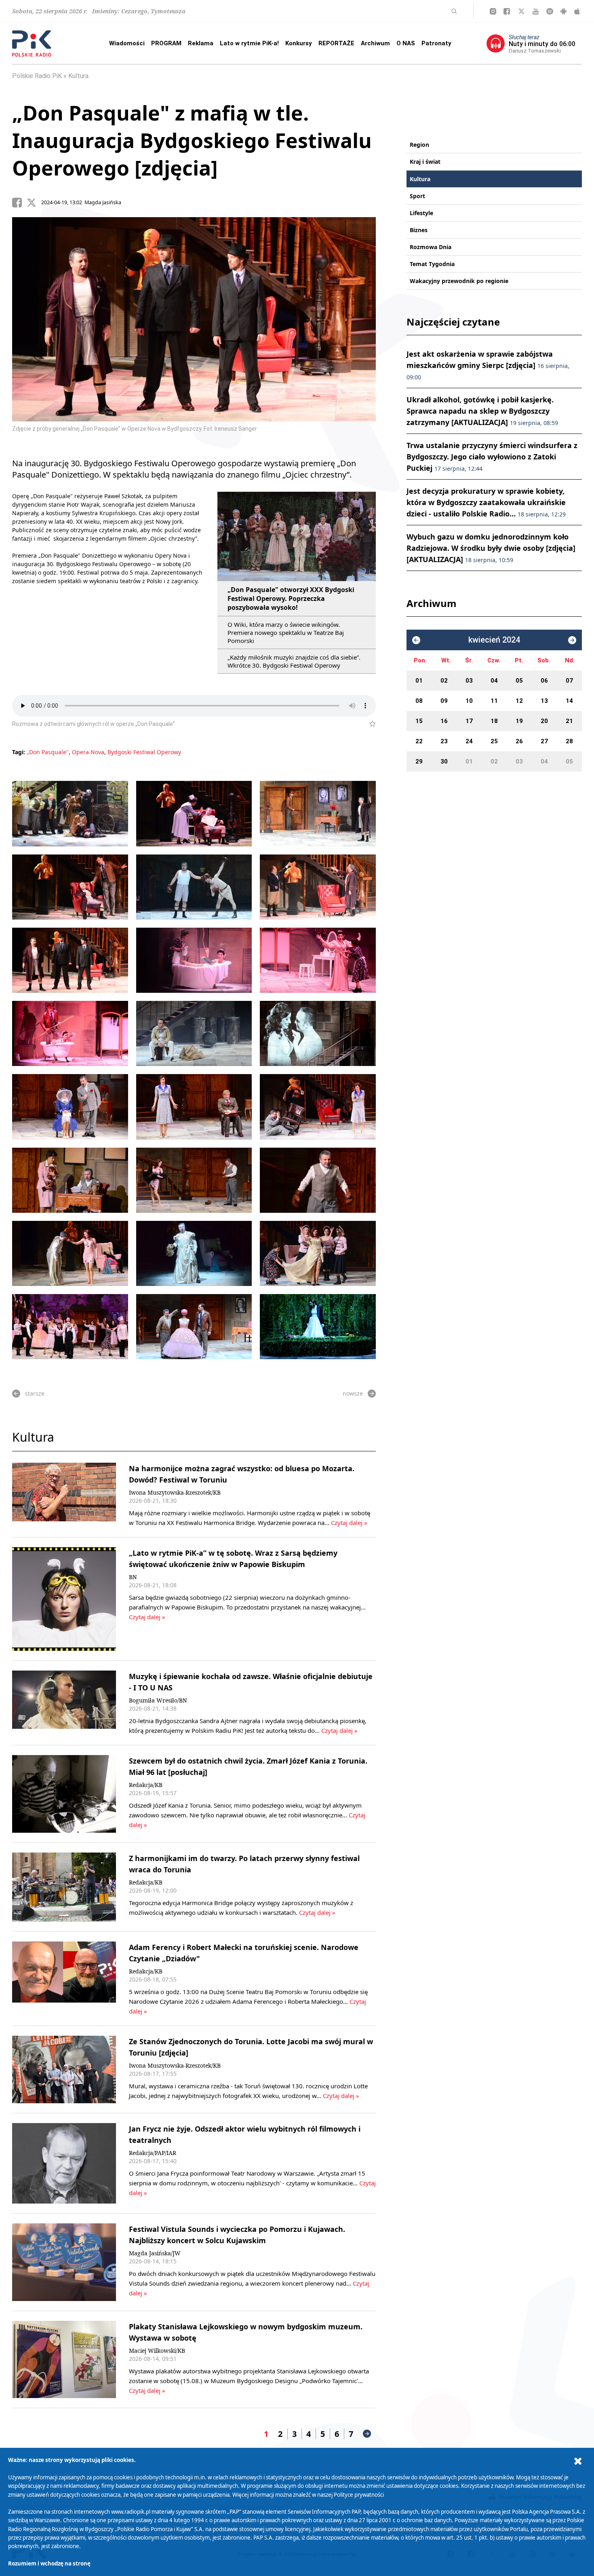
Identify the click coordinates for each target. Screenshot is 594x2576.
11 (494, 701)
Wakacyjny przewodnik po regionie (459, 281)
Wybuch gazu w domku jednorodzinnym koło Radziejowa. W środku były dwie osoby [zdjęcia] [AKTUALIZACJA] (491, 548)
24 (469, 741)
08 (419, 701)
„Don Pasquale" (48, 752)
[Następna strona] (367, 2434)
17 (469, 721)
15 (419, 721)
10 (469, 701)
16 (444, 721)
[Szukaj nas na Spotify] (550, 11)
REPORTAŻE (336, 43)
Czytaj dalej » (349, 1523)
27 (544, 741)
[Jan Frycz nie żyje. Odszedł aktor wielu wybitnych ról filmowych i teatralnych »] (64, 2163)
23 (444, 741)
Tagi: (19, 752)
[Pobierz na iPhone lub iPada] (577, 11)
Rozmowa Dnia (431, 247)
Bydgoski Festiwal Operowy (144, 752)
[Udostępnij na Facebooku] (19, 203)
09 (444, 701)
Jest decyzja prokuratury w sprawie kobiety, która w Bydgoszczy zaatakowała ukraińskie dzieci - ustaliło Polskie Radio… (486, 502)
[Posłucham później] (369, 724)
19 (519, 721)
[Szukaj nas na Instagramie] (493, 11)
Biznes (419, 230)
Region (419, 145)
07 (569, 681)
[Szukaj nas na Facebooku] (507, 11)
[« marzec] (416, 640)
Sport (417, 196)
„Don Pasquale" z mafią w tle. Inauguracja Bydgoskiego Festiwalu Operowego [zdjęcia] (192, 140)
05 (519, 681)
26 (519, 741)
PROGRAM (166, 43)
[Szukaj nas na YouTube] (536, 11)
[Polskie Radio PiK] (32, 43)
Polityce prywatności (359, 2495)
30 (444, 761)
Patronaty (436, 43)
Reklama (201, 43)
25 (494, 741)
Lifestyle (421, 213)
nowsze (353, 1393)
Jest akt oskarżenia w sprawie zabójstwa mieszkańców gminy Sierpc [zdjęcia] (488, 365)
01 (419, 681)
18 (494, 721)
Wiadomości (127, 43)
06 (544, 681)
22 (419, 741)
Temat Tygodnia (432, 264)
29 (419, 761)
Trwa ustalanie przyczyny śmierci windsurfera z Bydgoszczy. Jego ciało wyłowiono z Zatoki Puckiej (492, 457)
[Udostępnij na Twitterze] (34, 203)
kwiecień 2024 (494, 640)
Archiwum (375, 43)
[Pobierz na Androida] (563, 11)
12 (519, 701)
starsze (35, 1393)
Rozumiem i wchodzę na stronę (49, 2563)
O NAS (406, 43)
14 (569, 701)
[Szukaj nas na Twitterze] (521, 11)
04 (494, 681)
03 (469, 681)
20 (544, 721)
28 (569, 741)
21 (569, 721)
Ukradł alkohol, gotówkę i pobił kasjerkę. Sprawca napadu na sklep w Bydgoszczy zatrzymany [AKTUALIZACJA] (482, 411)
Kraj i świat (425, 162)
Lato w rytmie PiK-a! (249, 43)
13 (544, 701)
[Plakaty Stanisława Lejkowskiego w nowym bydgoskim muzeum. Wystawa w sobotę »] (64, 2359)
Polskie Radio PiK (37, 76)
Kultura (78, 76)
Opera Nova (88, 752)
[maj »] (572, 640)
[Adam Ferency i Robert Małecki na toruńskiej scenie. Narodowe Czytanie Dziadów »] (64, 1979)
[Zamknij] (578, 2461)
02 (444, 681)
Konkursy (299, 43)
